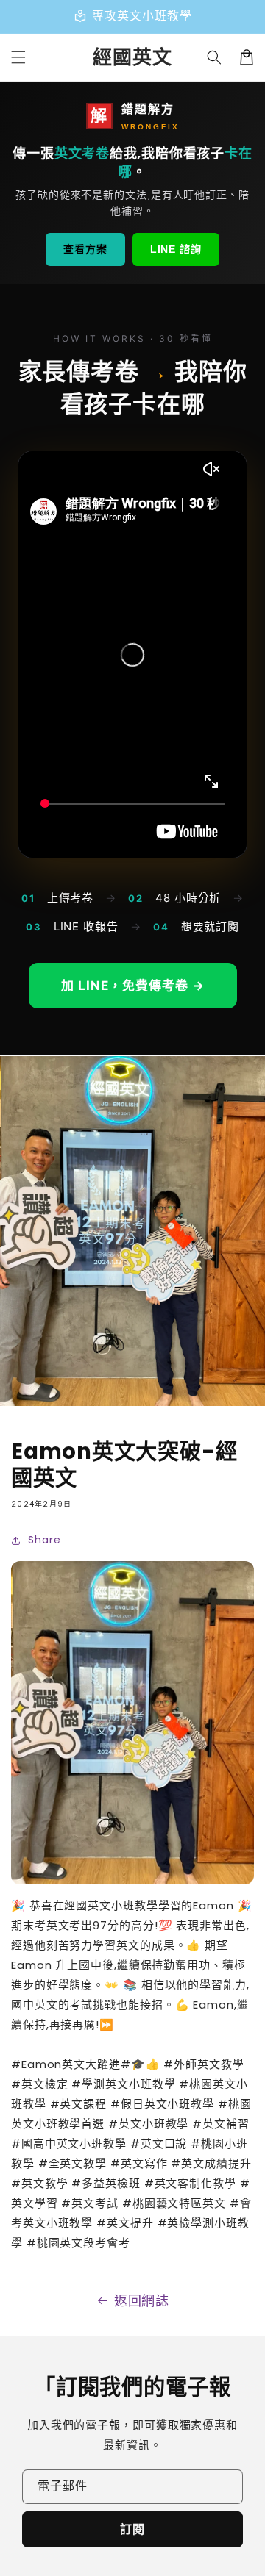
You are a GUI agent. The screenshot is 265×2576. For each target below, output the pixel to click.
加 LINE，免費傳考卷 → (133, 986)
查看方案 (85, 249)
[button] (214, 57)
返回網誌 (142, 2301)
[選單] (18, 57)
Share (45, 1540)
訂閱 (132, 2529)
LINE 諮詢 (176, 249)
